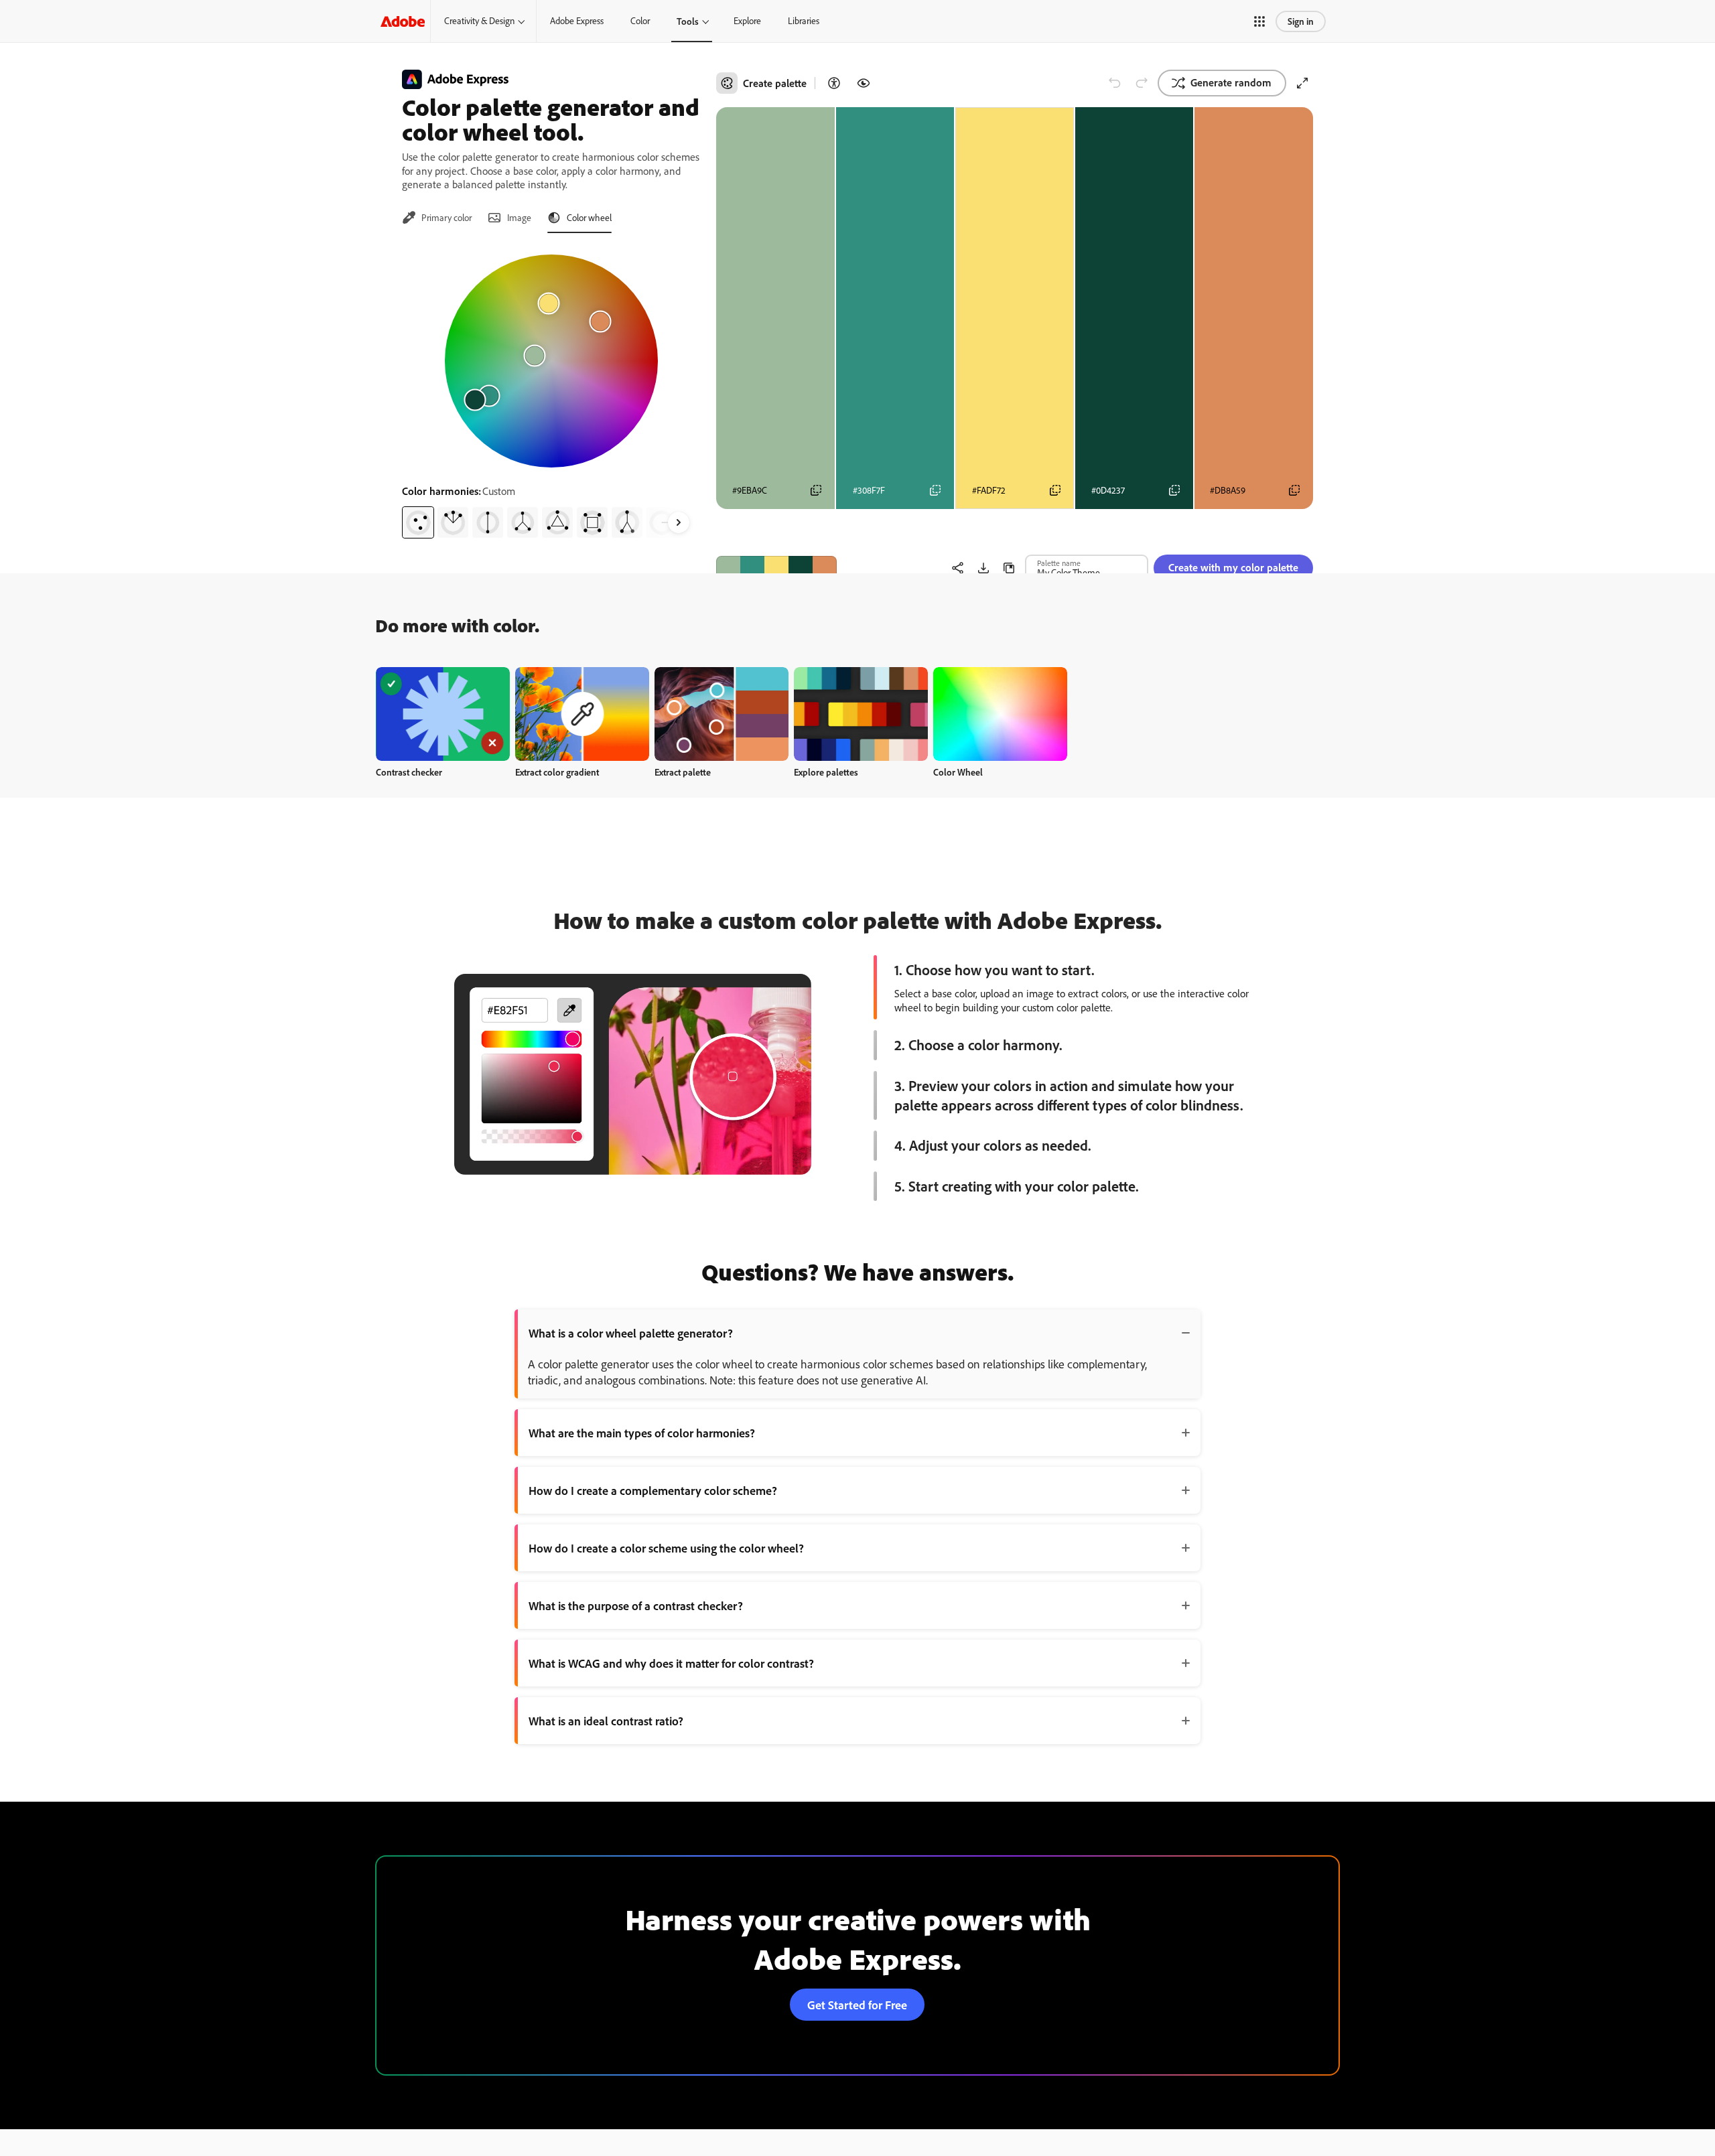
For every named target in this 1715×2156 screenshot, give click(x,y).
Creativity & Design (479, 21)
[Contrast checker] (834, 83)
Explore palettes (826, 772)
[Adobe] (403, 21)
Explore (747, 21)
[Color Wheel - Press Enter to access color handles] (551, 361)
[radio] (418, 522)
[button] (1259, 21)
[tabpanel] (551, 391)
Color (640, 21)
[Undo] (1115, 83)
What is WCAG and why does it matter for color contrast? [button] (671, 1663)
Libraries (804, 21)
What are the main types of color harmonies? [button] (642, 1433)
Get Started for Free (857, 2005)
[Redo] (1142, 83)
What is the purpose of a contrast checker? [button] (636, 1605)
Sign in (1301, 21)
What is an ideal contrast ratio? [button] (606, 1721)
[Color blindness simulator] (864, 83)
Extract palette (683, 772)
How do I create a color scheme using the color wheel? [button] (666, 1548)
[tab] (437, 218)
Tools (688, 21)
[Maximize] (1302, 83)
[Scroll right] (679, 522)
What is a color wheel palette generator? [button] (631, 1333)
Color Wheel (958, 772)
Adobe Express (577, 21)
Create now (443, 714)
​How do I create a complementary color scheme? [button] (653, 1490)
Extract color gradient (557, 772)
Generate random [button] (1231, 82)
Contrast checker (409, 772)
